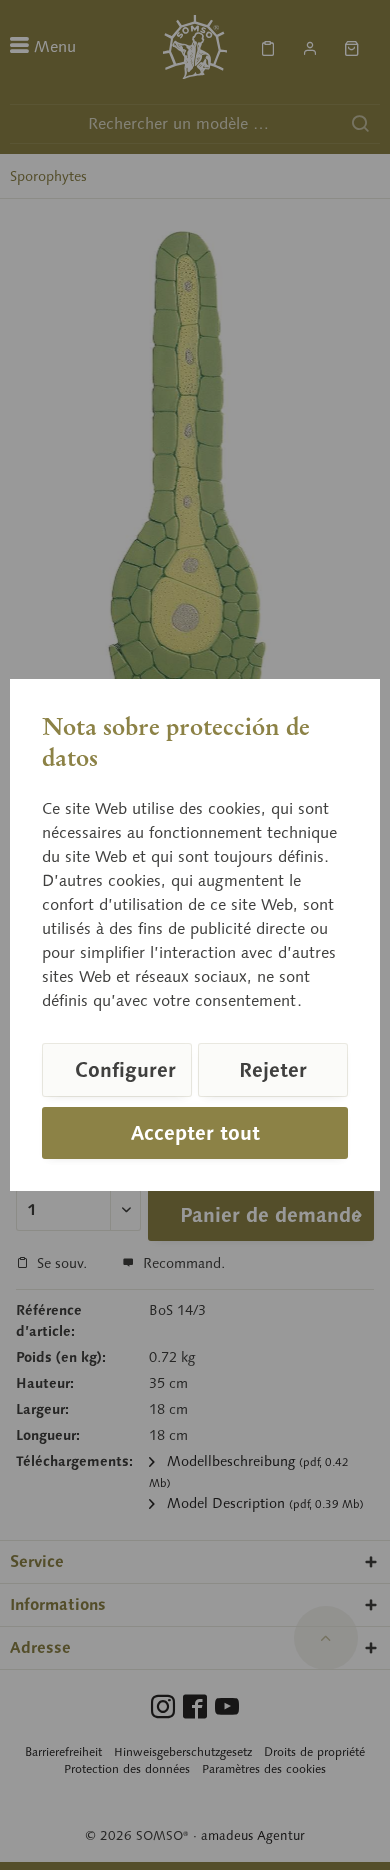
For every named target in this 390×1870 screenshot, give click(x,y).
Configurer (125, 1070)
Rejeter (273, 1070)
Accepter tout (195, 1133)
